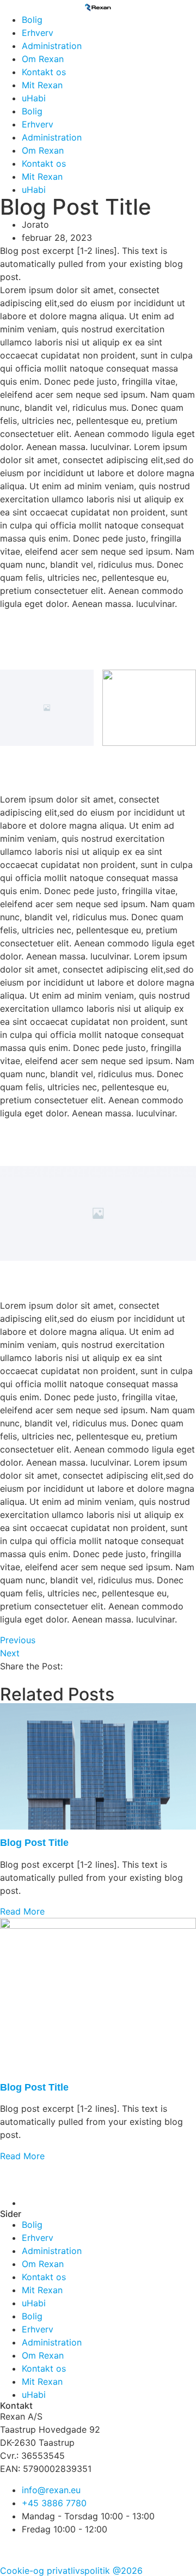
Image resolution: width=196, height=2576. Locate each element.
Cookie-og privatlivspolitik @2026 (71, 2571)
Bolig (32, 20)
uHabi (34, 98)
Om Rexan (43, 59)
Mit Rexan (42, 85)
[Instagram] (44, 2549)
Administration (52, 46)
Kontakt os (44, 72)
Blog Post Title (34, 1843)
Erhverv (38, 33)
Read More (22, 1911)
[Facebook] (14, 2549)
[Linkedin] (73, 2549)
